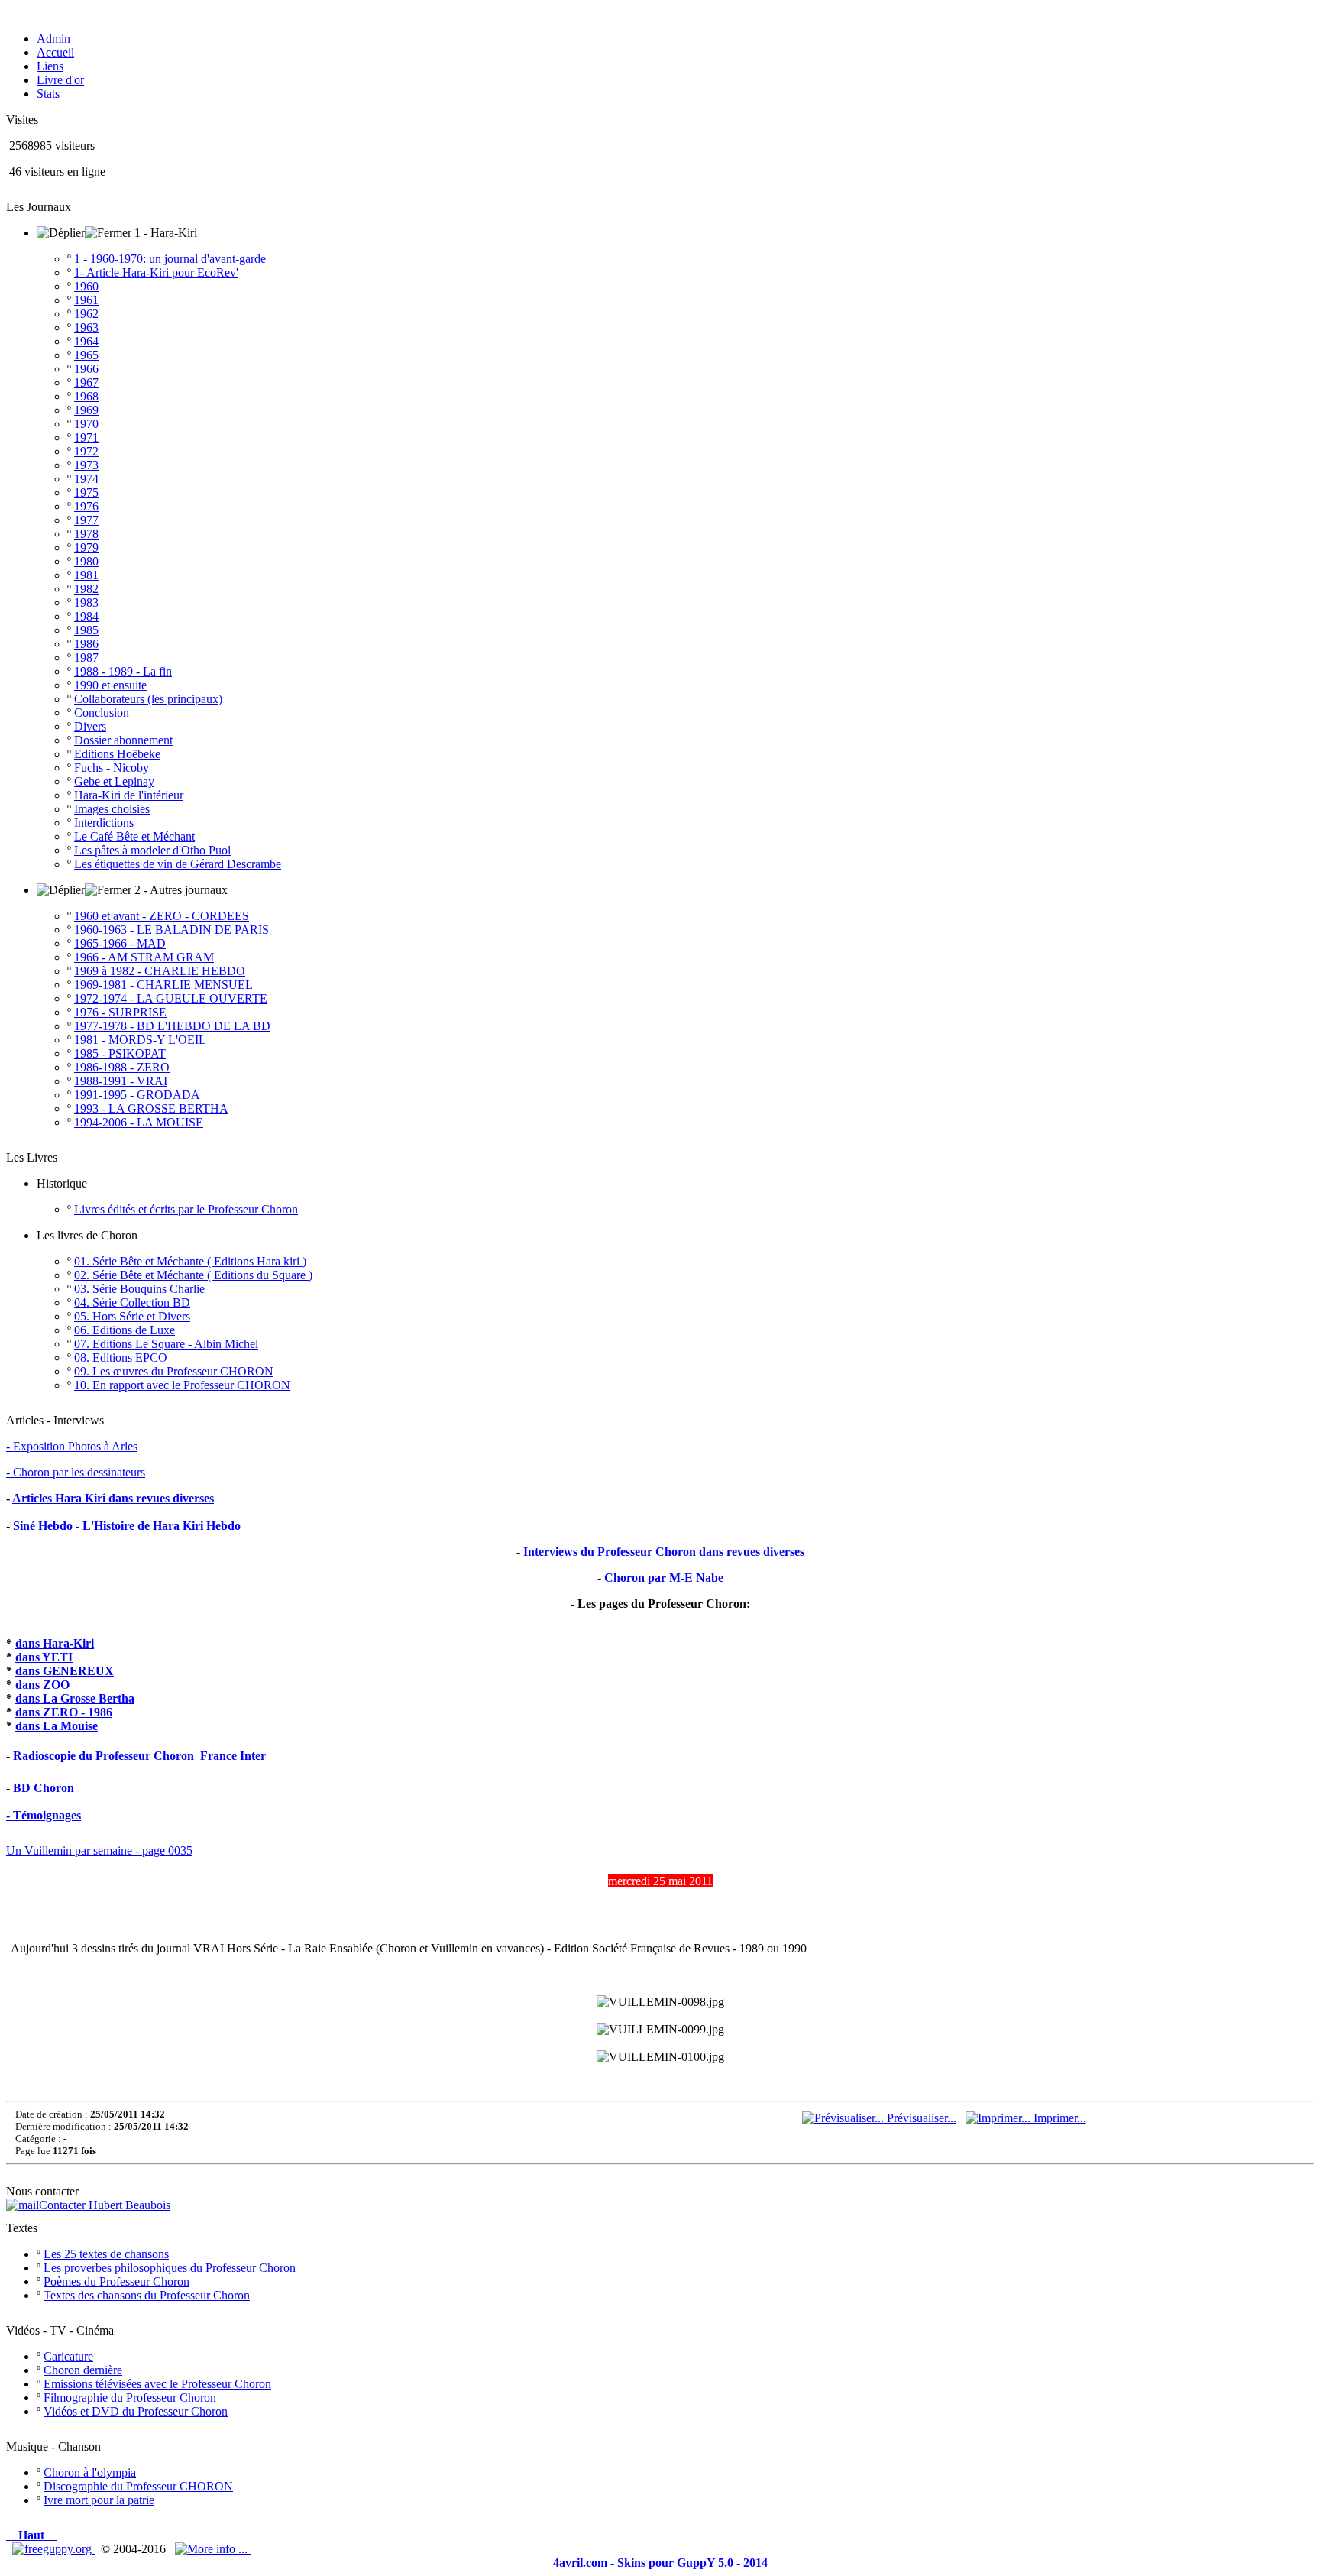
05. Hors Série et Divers (132, 1316)
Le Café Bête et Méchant (134, 836)
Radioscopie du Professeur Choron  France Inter (139, 1756)
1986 (86, 644)
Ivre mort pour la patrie (99, 2500)
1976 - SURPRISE (120, 1012)
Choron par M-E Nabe (664, 1578)
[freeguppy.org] (53, 2549)
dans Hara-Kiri (55, 1643)
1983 (86, 603)
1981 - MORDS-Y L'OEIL (140, 1040)
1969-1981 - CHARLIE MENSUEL (163, 985)
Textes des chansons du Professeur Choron (147, 2295)
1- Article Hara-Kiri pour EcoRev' (156, 272)
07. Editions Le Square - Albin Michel (166, 1344)
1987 (86, 658)
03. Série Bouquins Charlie (139, 1289)
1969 (86, 410)
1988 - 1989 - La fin (123, 671)
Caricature (68, 2356)
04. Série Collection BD (132, 1303)
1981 (86, 575)
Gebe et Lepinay (114, 781)
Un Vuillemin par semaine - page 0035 (99, 1850)
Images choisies (112, 809)
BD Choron (44, 1788)
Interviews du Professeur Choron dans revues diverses (664, 1552)
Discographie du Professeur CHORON (138, 2486)
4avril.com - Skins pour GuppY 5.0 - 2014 (660, 2563)
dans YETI (44, 1657)
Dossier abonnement (123, 740)
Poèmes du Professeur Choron (116, 2281)
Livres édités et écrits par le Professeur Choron (186, 1209)
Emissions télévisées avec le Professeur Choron (157, 2384)
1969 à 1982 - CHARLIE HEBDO (160, 971)
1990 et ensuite (110, 685)
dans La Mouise (57, 1726)
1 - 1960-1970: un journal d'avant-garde (170, 259)
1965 (86, 355)
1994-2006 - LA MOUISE (139, 1122)
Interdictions (104, 823)
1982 (86, 589)
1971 (86, 437)
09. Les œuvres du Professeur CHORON (174, 1371)
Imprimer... (1058, 2118)
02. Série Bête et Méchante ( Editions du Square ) (193, 1275)
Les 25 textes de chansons (106, 2254)
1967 (86, 382)
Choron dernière (83, 2370)
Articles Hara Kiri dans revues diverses (113, 1498)
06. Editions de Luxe (125, 1330)
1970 (86, 424)
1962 (86, 314)
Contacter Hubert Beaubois (105, 2205)
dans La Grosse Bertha (75, 1698)
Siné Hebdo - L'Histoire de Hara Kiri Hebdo (127, 1526)
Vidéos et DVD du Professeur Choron (136, 2411)
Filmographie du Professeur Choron (130, 2398)
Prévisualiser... (920, 2118)
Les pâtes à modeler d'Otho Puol (152, 850)
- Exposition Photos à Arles (72, 1446)
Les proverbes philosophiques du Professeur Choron (170, 2268)
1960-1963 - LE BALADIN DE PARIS (171, 930)
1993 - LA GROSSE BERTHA (151, 1108)
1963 (86, 327)
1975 (86, 493)
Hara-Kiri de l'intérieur (129, 795)
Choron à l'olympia (90, 2472)
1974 (86, 479)
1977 (86, 520)
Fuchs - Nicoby (112, 768)
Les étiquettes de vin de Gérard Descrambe (178, 864)
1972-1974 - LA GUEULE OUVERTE (171, 998)
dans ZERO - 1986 (64, 1712)
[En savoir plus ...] (213, 2549)
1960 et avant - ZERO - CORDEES (162, 916)
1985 (86, 630)
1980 (86, 561)
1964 (86, 341)
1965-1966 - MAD (120, 943)
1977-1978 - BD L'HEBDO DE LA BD (172, 1026)
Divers (90, 726)
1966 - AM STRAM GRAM (144, 957)
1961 (86, 300)
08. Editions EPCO (121, 1358)
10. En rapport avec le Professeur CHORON (182, 1385)
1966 (86, 369)
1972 (86, 451)
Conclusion (102, 713)
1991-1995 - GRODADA (137, 1095)
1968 (86, 396)
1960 (86, 286)
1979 (86, 548)
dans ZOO (42, 1685)
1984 (86, 616)
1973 (86, 465)
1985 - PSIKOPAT (120, 1053)
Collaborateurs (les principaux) (148, 699)
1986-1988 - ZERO (122, 1067)
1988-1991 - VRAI (121, 1081)
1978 (86, 534)
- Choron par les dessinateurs (76, 1472)
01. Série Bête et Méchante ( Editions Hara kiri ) (190, 1261)
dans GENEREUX (65, 1671)
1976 (86, 506)
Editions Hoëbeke (117, 754)
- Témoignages (44, 1815)
